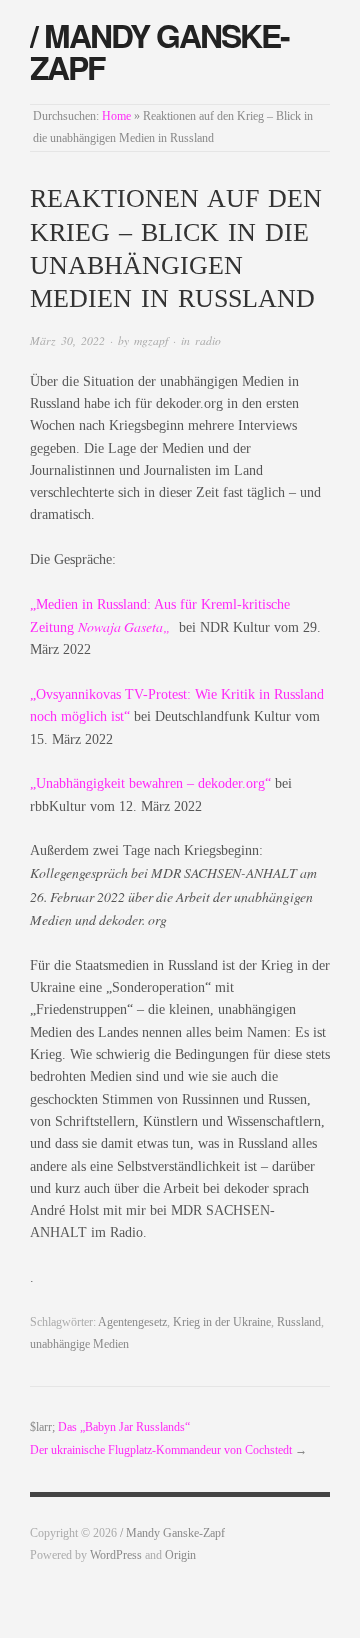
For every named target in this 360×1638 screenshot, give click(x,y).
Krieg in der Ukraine (222, 1322)
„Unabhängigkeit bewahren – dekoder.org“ (150, 783)
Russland (299, 1322)
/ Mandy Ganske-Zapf (159, 51)
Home (116, 116)
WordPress (116, 1555)
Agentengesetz (132, 1322)
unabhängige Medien (79, 1344)
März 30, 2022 (67, 340)
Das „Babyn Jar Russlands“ (124, 1427)
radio (208, 340)
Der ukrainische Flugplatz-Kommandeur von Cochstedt (161, 1450)
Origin (180, 1555)
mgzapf (151, 340)
